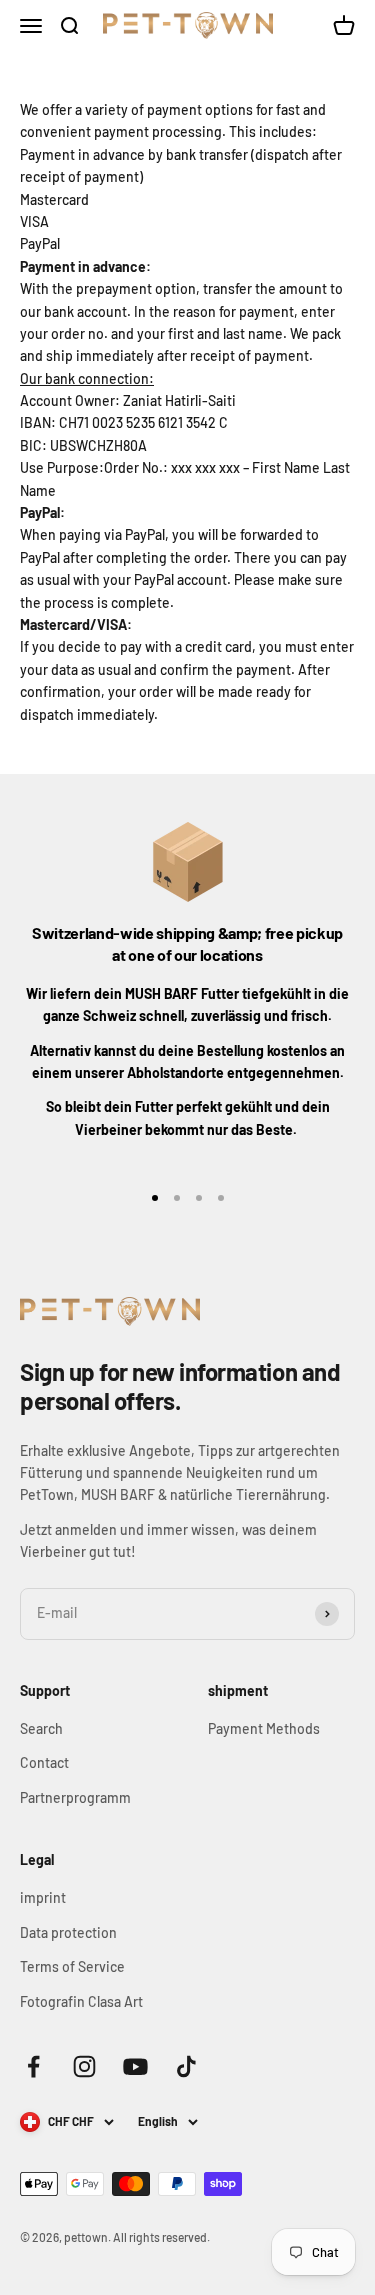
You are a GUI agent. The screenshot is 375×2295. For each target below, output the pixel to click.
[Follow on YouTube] (135, 2066)
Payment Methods (264, 1728)
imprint (43, 1897)
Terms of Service (72, 1966)
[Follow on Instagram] (84, 2066)
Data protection (68, 1932)
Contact (44, 1762)
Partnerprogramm (75, 1797)
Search (41, 1728)
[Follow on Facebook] (33, 2066)
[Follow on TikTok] (186, 2066)
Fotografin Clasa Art (81, 2001)
